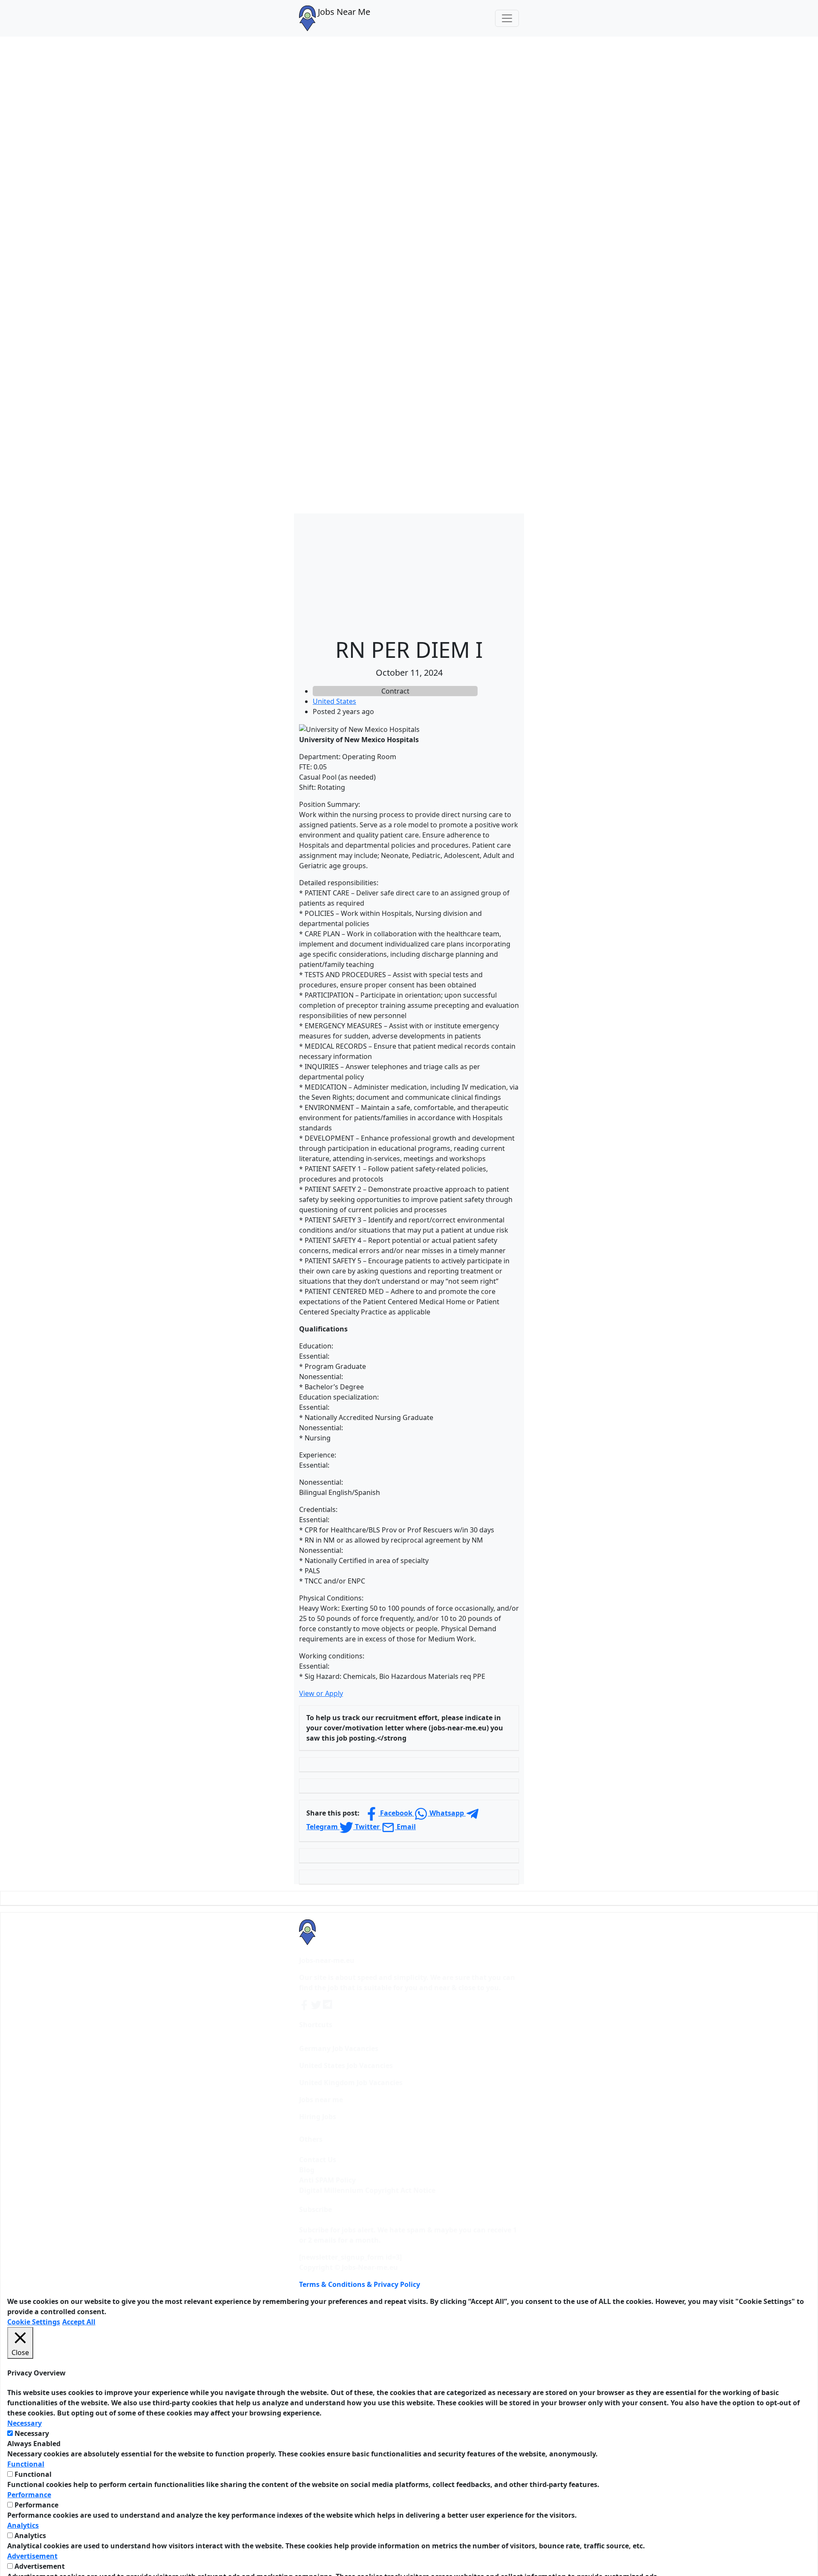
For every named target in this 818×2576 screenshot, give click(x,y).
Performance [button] (29, 2495)
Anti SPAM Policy (327, 2180)
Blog (307, 2170)
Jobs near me (321, 2100)
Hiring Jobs (318, 2117)
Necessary (32, 2433)
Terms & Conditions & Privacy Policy (360, 2284)
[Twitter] (317, 2005)
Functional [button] (26, 2464)
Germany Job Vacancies (339, 2048)
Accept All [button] (79, 2322)
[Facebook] (305, 2005)
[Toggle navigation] (507, 18)
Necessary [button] (24, 2423)
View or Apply (321, 1693)
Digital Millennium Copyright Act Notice (367, 2190)
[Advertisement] (409, 573)
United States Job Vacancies (346, 2065)
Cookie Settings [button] (34, 2322)
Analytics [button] (23, 2525)
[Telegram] (328, 2005)
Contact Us (318, 2160)
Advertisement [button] (32, 2556)
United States (334, 701)
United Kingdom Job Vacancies (351, 2083)
